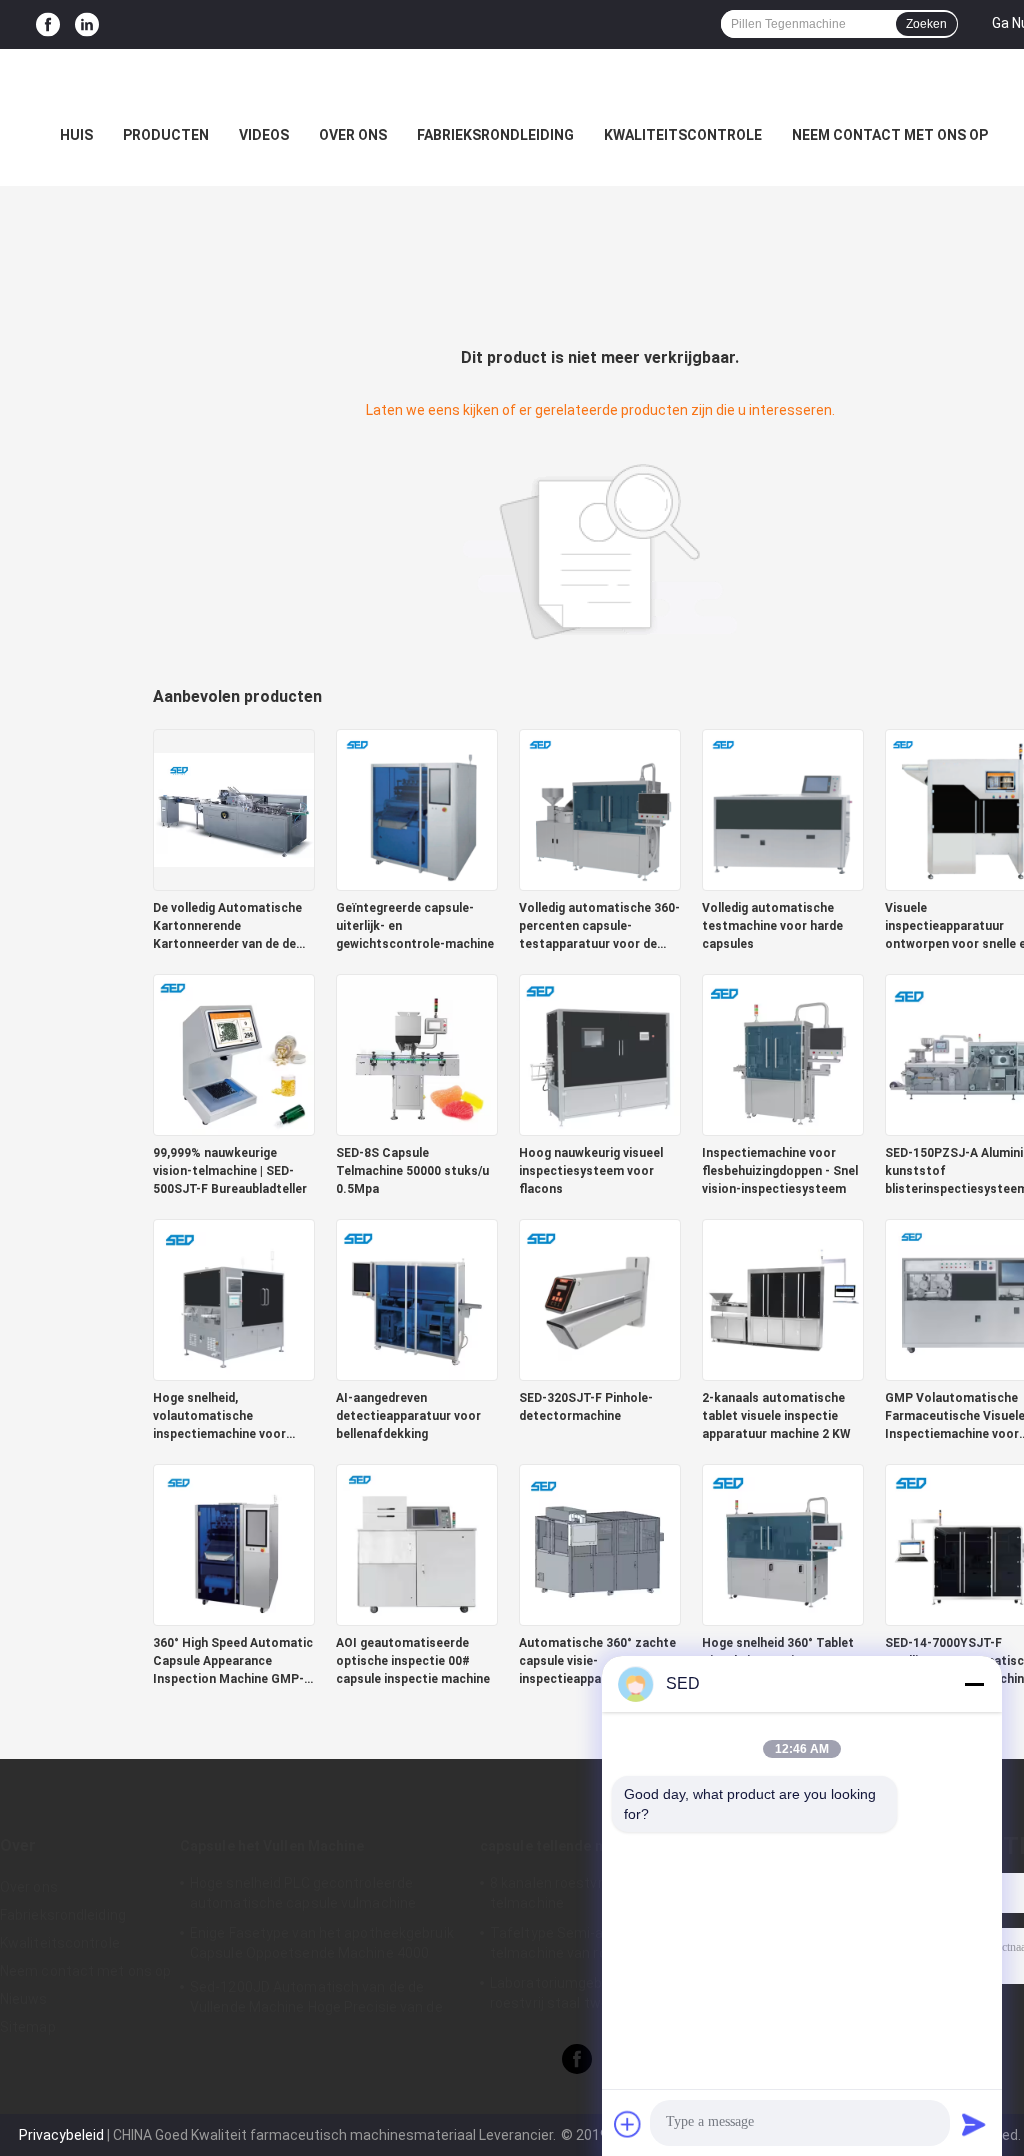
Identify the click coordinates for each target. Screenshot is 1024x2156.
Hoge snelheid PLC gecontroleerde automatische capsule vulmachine (303, 1893)
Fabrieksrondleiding (495, 135)
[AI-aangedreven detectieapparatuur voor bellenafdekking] (417, 1299)
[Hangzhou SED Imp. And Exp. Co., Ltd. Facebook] (48, 24)
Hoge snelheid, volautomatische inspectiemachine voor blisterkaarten (219, 1417)
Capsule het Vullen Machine (272, 1846)
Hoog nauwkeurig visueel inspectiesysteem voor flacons (591, 1171)
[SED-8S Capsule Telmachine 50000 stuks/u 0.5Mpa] (417, 1054)
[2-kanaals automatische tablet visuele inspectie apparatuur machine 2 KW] (783, 1299)
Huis (76, 135)
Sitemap (28, 2027)
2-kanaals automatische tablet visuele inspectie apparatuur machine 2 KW (776, 1416)
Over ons (353, 135)
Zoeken (926, 24)
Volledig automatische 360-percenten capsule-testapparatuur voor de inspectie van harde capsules (599, 927)
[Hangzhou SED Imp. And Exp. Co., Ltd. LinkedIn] (87, 24)
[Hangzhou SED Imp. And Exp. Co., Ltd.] (512, 89)
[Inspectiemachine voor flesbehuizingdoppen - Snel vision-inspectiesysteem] (783, 1054)
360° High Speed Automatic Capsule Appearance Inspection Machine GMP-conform (233, 1662)
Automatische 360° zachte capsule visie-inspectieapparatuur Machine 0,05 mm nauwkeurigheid (597, 1662)
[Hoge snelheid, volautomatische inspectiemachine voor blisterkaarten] (234, 1299)
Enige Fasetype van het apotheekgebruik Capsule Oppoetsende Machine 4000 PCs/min (322, 1946)
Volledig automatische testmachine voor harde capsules (772, 926)
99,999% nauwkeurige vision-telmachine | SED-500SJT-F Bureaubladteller (230, 1171)
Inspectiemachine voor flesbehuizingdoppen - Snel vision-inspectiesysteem (780, 1171)
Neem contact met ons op (890, 135)
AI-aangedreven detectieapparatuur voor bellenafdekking (408, 1416)
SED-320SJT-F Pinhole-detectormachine (586, 1407)
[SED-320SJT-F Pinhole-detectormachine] (600, 1299)
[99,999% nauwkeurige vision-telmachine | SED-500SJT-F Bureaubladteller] (234, 1054)
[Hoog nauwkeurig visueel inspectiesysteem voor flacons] (600, 1054)
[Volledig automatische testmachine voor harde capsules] (783, 809)
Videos (264, 135)
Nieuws (24, 1999)
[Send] (974, 2124)
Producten (166, 135)
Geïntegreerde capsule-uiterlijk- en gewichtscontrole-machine (415, 926)
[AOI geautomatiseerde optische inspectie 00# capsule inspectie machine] (417, 1544)
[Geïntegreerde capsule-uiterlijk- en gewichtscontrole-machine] (417, 809)
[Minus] (974, 1684)
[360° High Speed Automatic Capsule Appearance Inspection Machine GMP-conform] (234, 1544)
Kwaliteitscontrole (683, 135)
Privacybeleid (61, 2135)
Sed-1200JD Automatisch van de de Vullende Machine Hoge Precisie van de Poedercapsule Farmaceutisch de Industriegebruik (316, 2000)
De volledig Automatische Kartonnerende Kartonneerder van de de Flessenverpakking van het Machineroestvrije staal (230, 927)
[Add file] (628, 2124)
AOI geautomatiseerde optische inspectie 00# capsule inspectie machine (413, 1661)
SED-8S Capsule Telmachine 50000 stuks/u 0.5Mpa (412, 1171)
